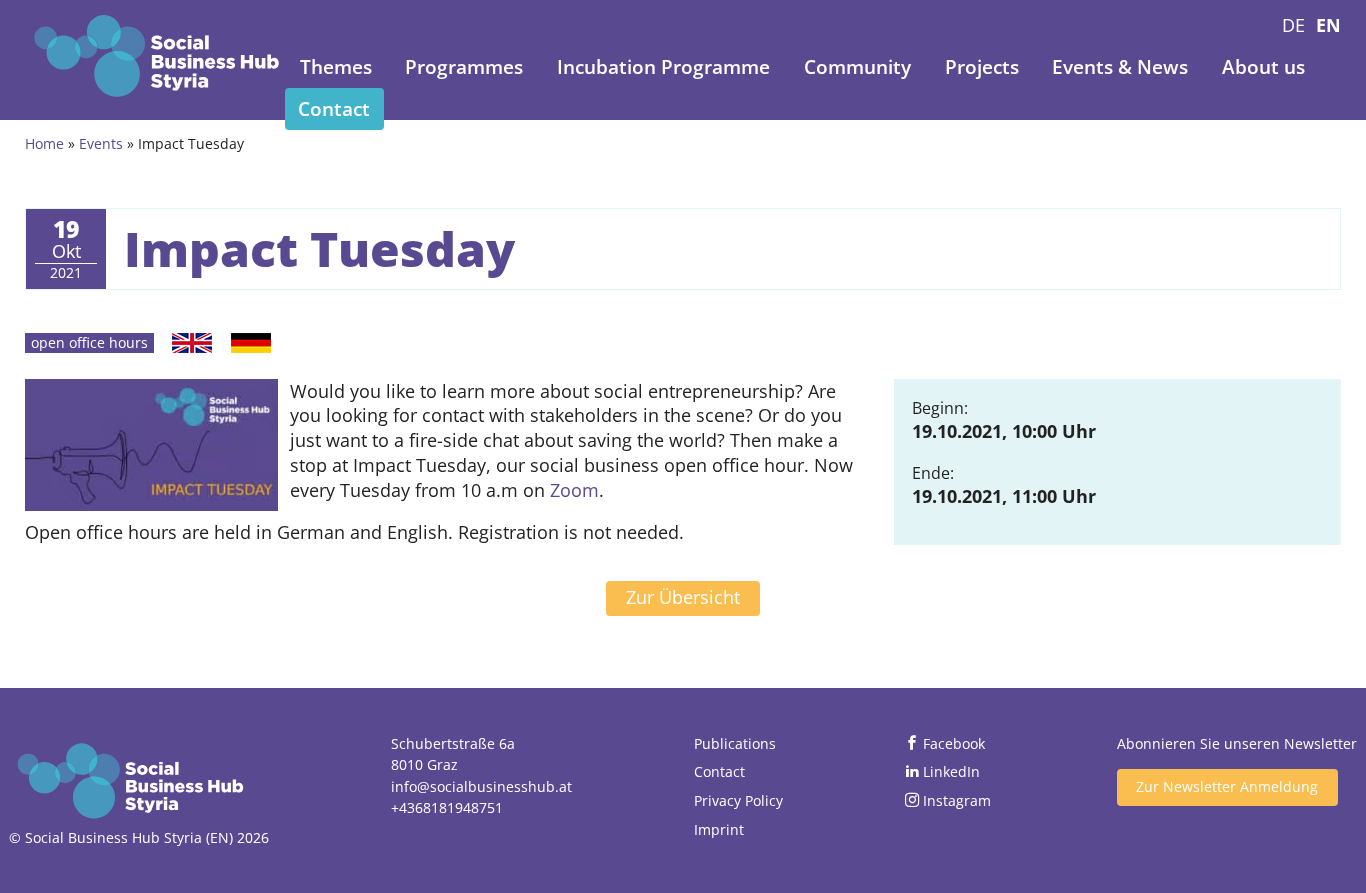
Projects (982, 67)
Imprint (719, 829)
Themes (336, 67)
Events (101, 143)
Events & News (1120, 67)
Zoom (574, 490)
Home (44, 143)
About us (1263, 67)
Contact (334, 109)
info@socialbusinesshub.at (481, 786)
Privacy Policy (738, 800)
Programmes (464, 67)
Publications (735, 743)
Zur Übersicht (683, 597)
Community (857, 67)
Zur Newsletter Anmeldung (1227, 786)
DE (1293, 25)
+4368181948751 (447, 807)
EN (1328, 25)
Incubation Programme (663, 67)
